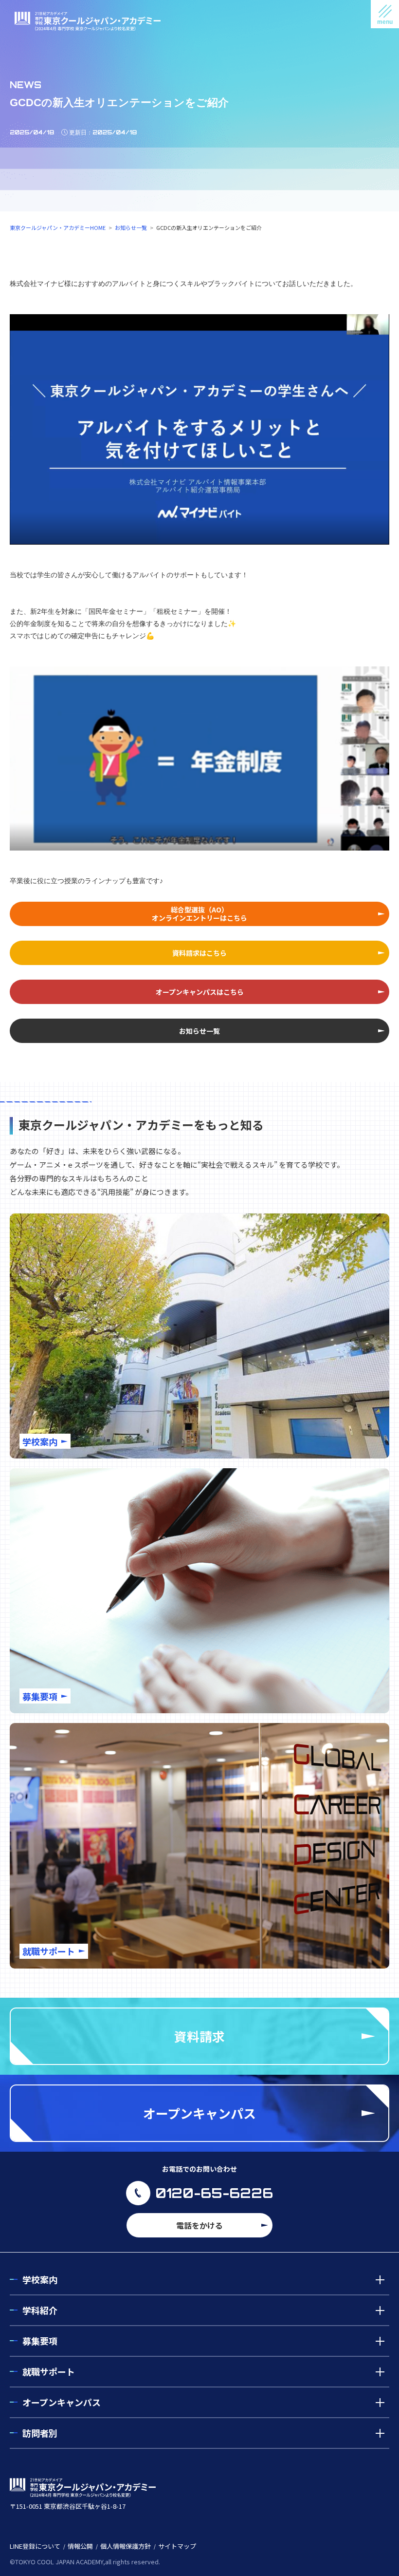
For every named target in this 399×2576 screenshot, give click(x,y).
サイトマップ (177, 2546)
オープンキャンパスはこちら (200, 992)
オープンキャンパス (62, 2402)
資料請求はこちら (199, 953)
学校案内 (40, 2279)
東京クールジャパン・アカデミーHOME (58, 227)
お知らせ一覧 (131, 227)
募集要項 (40, 2341)
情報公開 (80, 2546)
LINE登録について (35, 2546)
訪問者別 (40, 2433)
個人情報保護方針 (126, 2546)
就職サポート (49, 2371)
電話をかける (199, 2225)
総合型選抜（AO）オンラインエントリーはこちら (199, 914)
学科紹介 (40, 2310)
